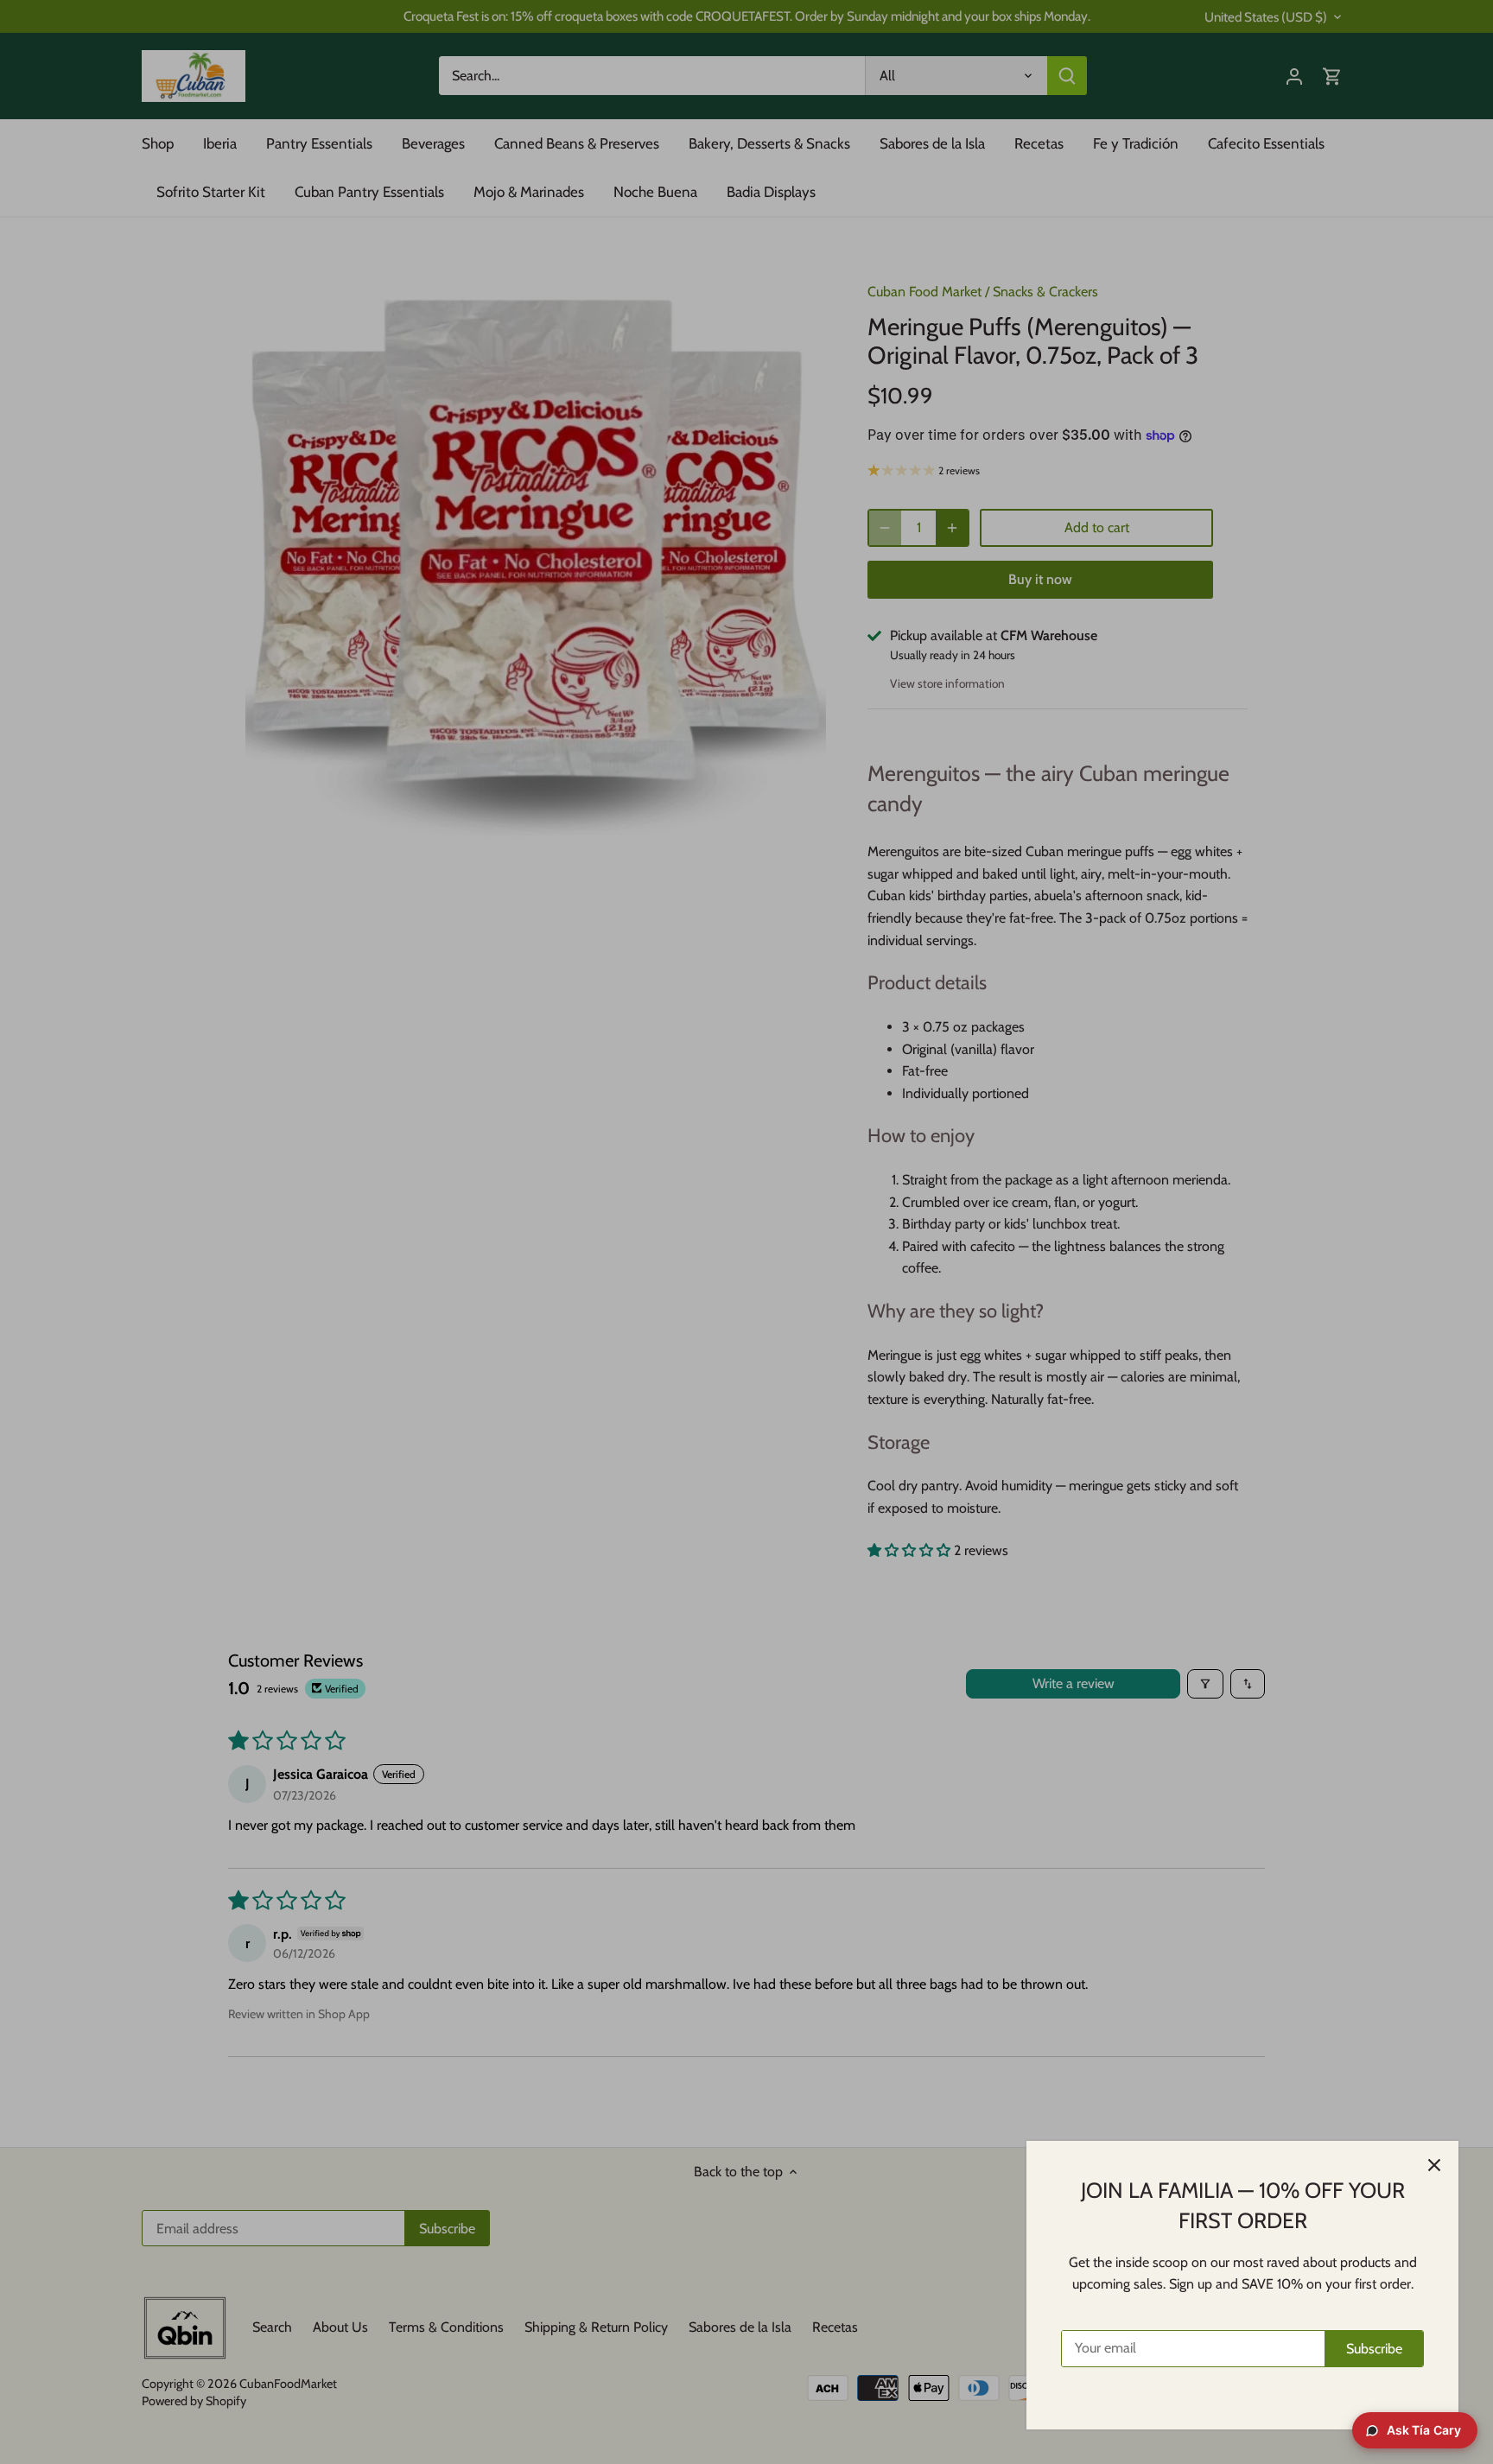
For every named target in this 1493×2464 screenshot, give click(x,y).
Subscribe (1374, 2349)
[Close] (1434, 2165)
